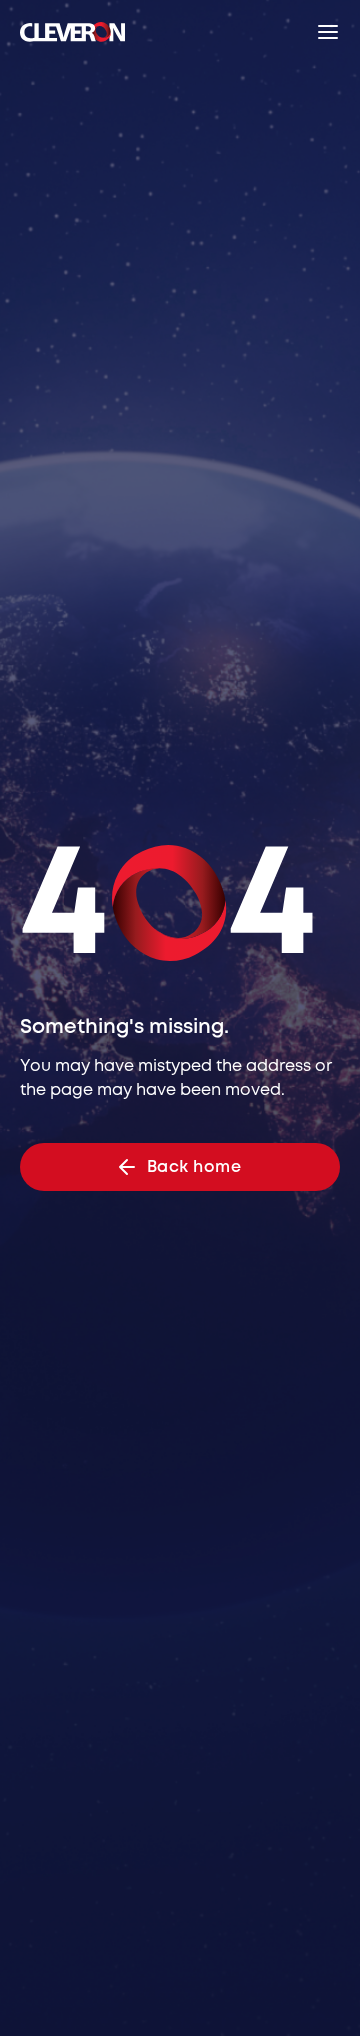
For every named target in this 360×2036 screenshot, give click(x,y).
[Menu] (328, 32)
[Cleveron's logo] (72, 32)
